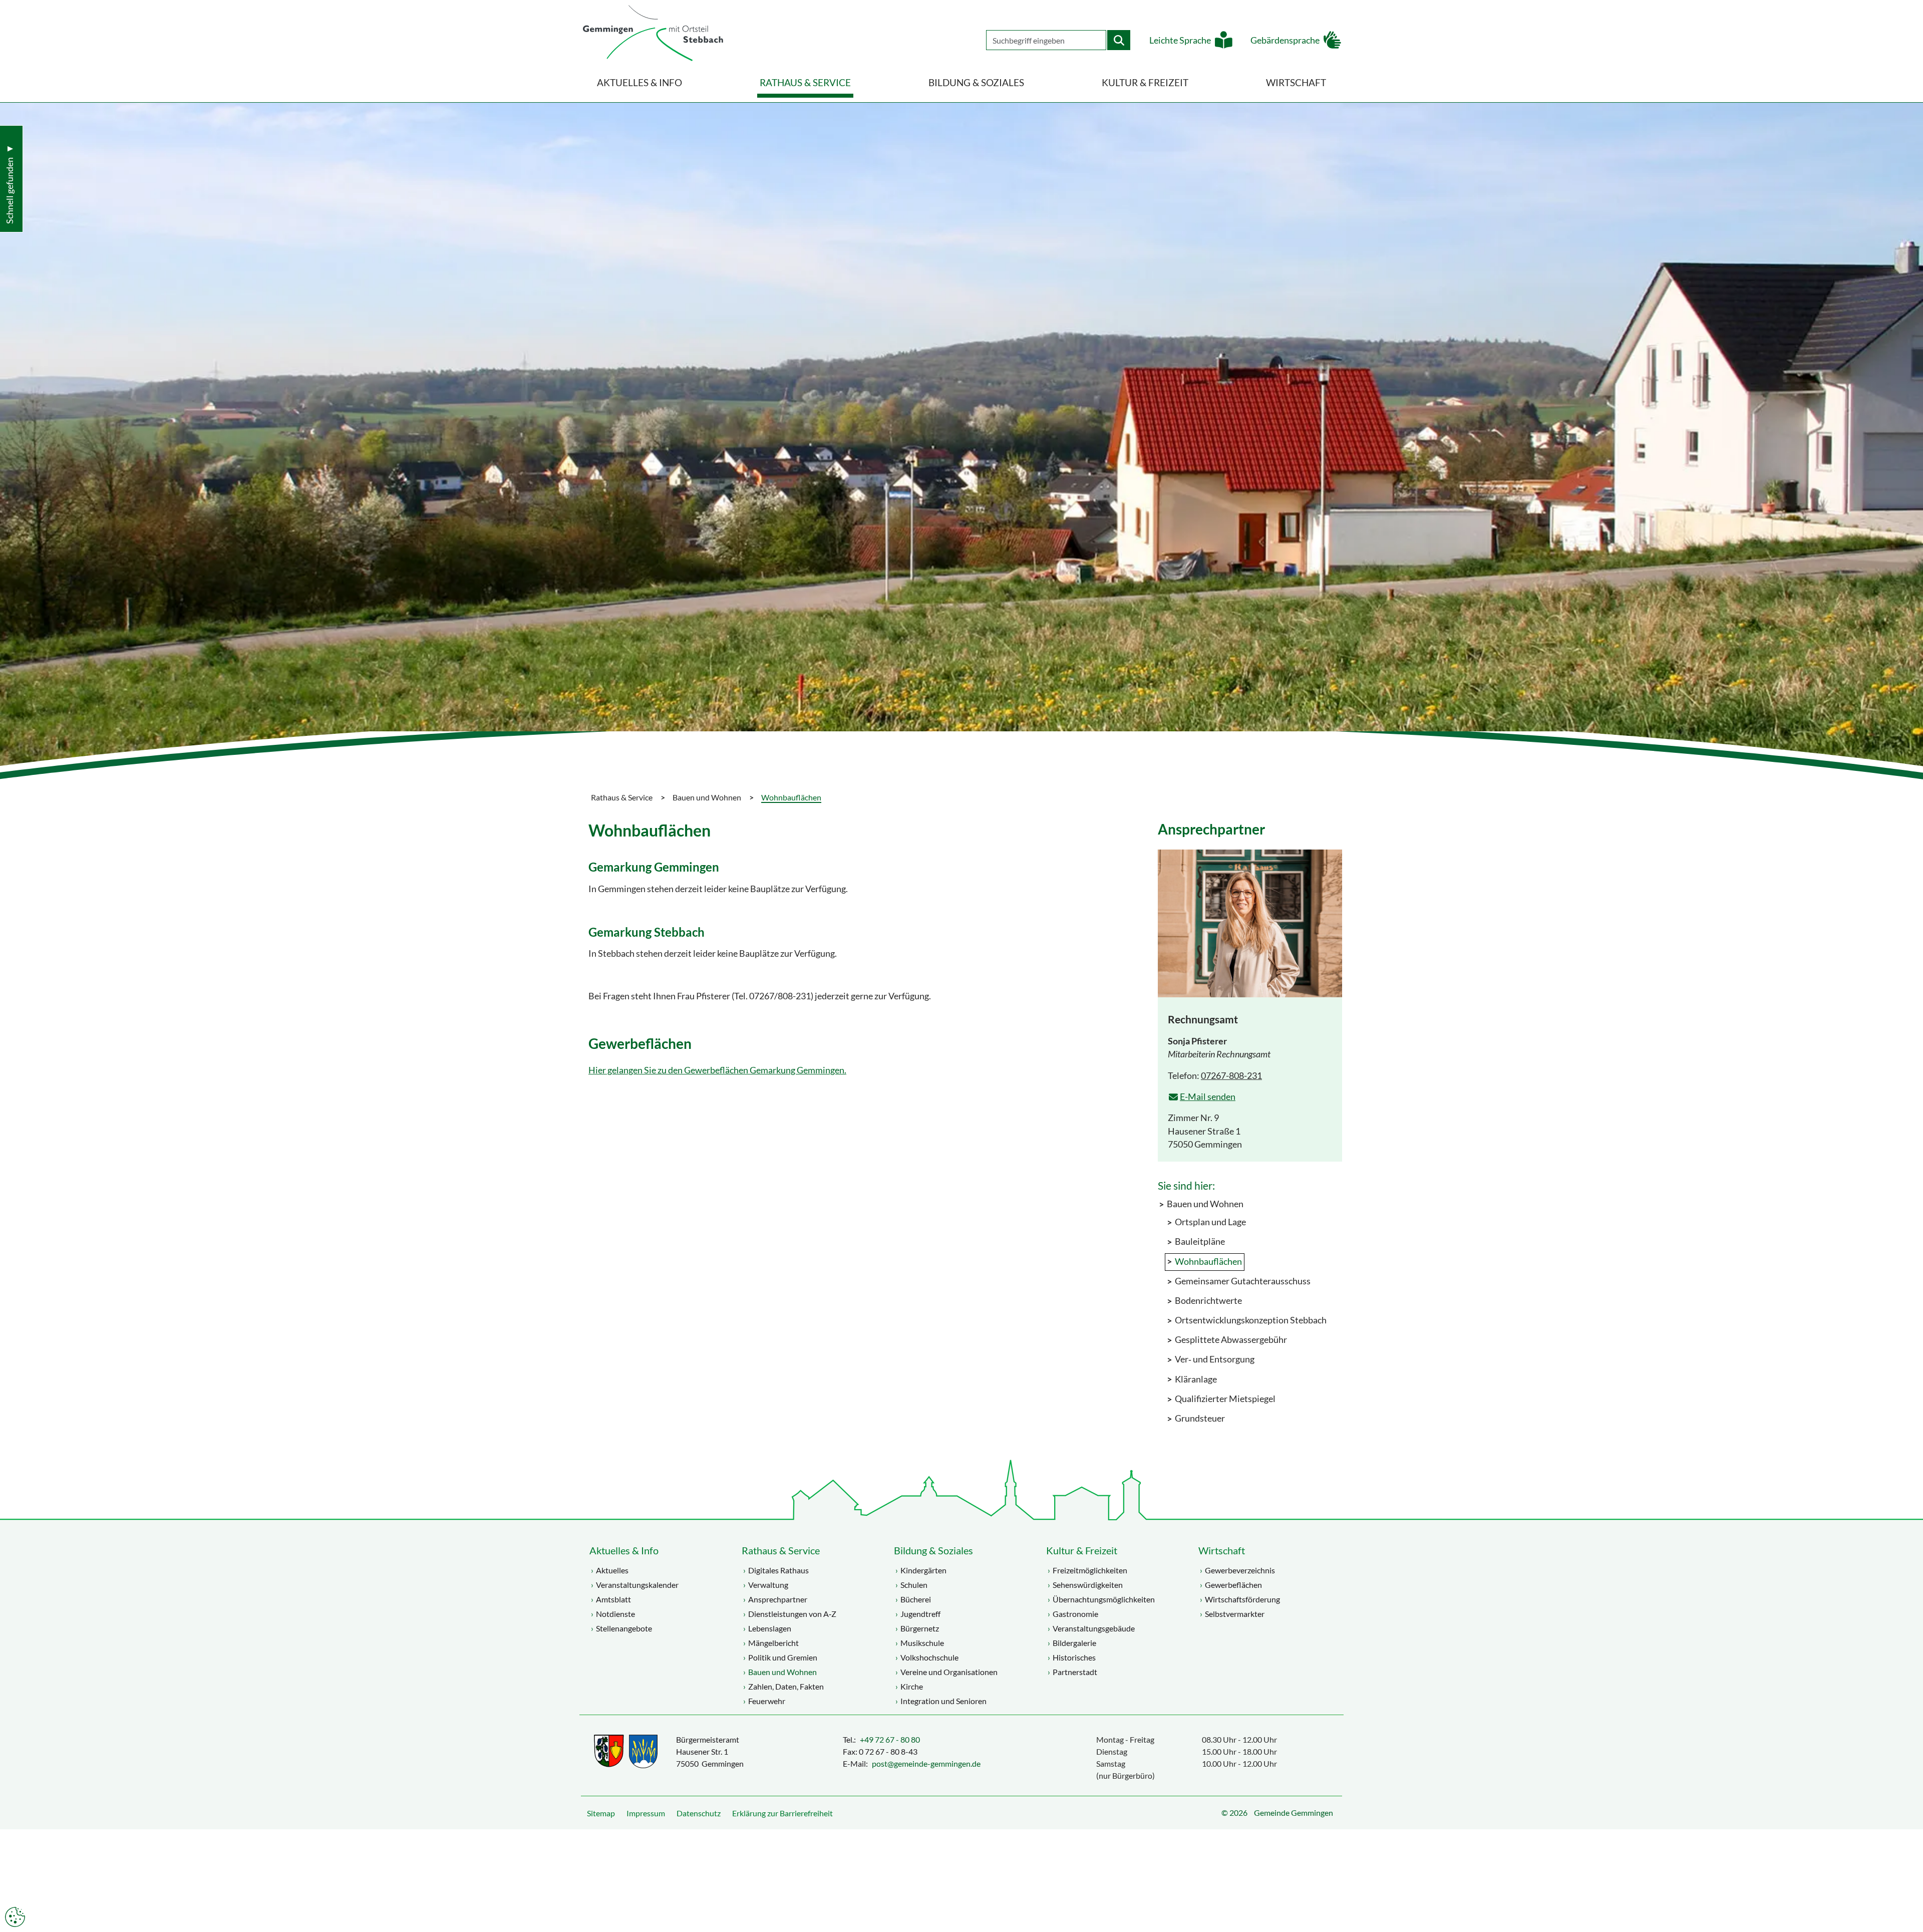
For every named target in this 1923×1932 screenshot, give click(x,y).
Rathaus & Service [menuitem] (805, 82)
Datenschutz (699, 1813)
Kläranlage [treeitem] (1196, 1379)
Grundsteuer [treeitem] (1200, 1418)
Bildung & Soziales (933, 1550)
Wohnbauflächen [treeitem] (1208, 1262)
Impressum (646, 1813)
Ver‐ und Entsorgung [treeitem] (1215, 1359)
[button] (1908, 1899)
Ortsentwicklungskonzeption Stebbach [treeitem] (1251, 1320)
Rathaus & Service (781, 1550)
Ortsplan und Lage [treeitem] (1210, 1222)
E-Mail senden (1208, 1097)
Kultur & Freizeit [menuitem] (1145, 82)
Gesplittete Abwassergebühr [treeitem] (1231, 1340)
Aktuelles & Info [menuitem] (639, 82)
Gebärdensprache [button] (1285, 40)
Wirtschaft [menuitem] (1296, 82)
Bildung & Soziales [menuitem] (976, 82)
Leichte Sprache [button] (1180, 40)
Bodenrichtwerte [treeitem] (1208, 1301)
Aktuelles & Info (624, 1550)
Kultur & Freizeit (1082, 1550)
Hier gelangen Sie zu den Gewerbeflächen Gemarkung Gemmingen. (717, 1070)
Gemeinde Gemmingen (1294, 1813)
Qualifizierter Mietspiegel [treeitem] (1225, 1399)
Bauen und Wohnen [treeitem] (1205, 1204)
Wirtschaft (1222, 1550)
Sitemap (601, 1813)
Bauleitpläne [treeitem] (1200, 1241)
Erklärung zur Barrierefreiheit (782, 1813)
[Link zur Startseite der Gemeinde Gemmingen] (653, 34)
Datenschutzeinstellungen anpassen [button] (15, 1917)
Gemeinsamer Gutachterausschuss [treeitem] (1243, 1281)
